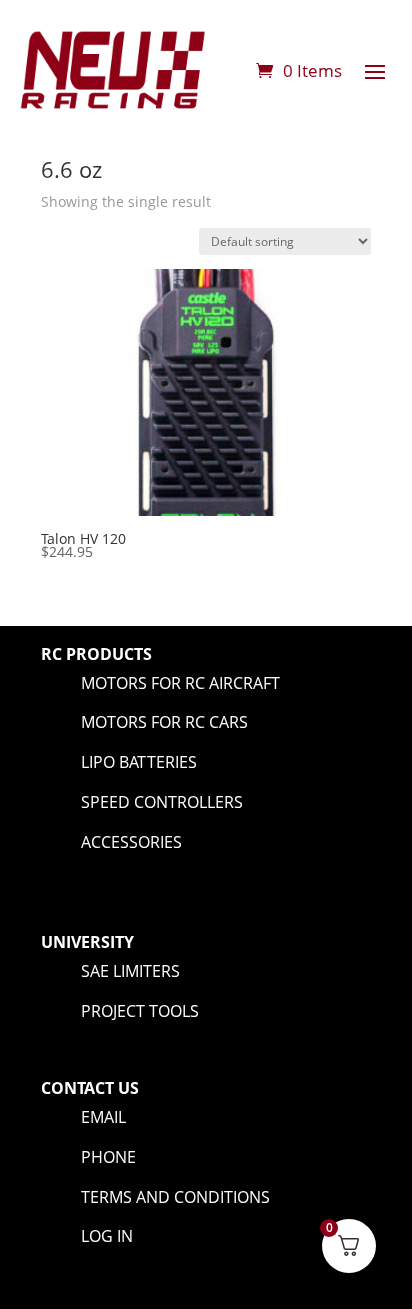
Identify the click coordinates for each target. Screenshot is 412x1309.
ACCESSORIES (131, 842)
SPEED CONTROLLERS (162, 802)
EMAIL (103, 1117)
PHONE (108, 1157)
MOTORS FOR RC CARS (164, 722)
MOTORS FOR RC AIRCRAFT (180, 683)
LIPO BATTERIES (139, 762)
